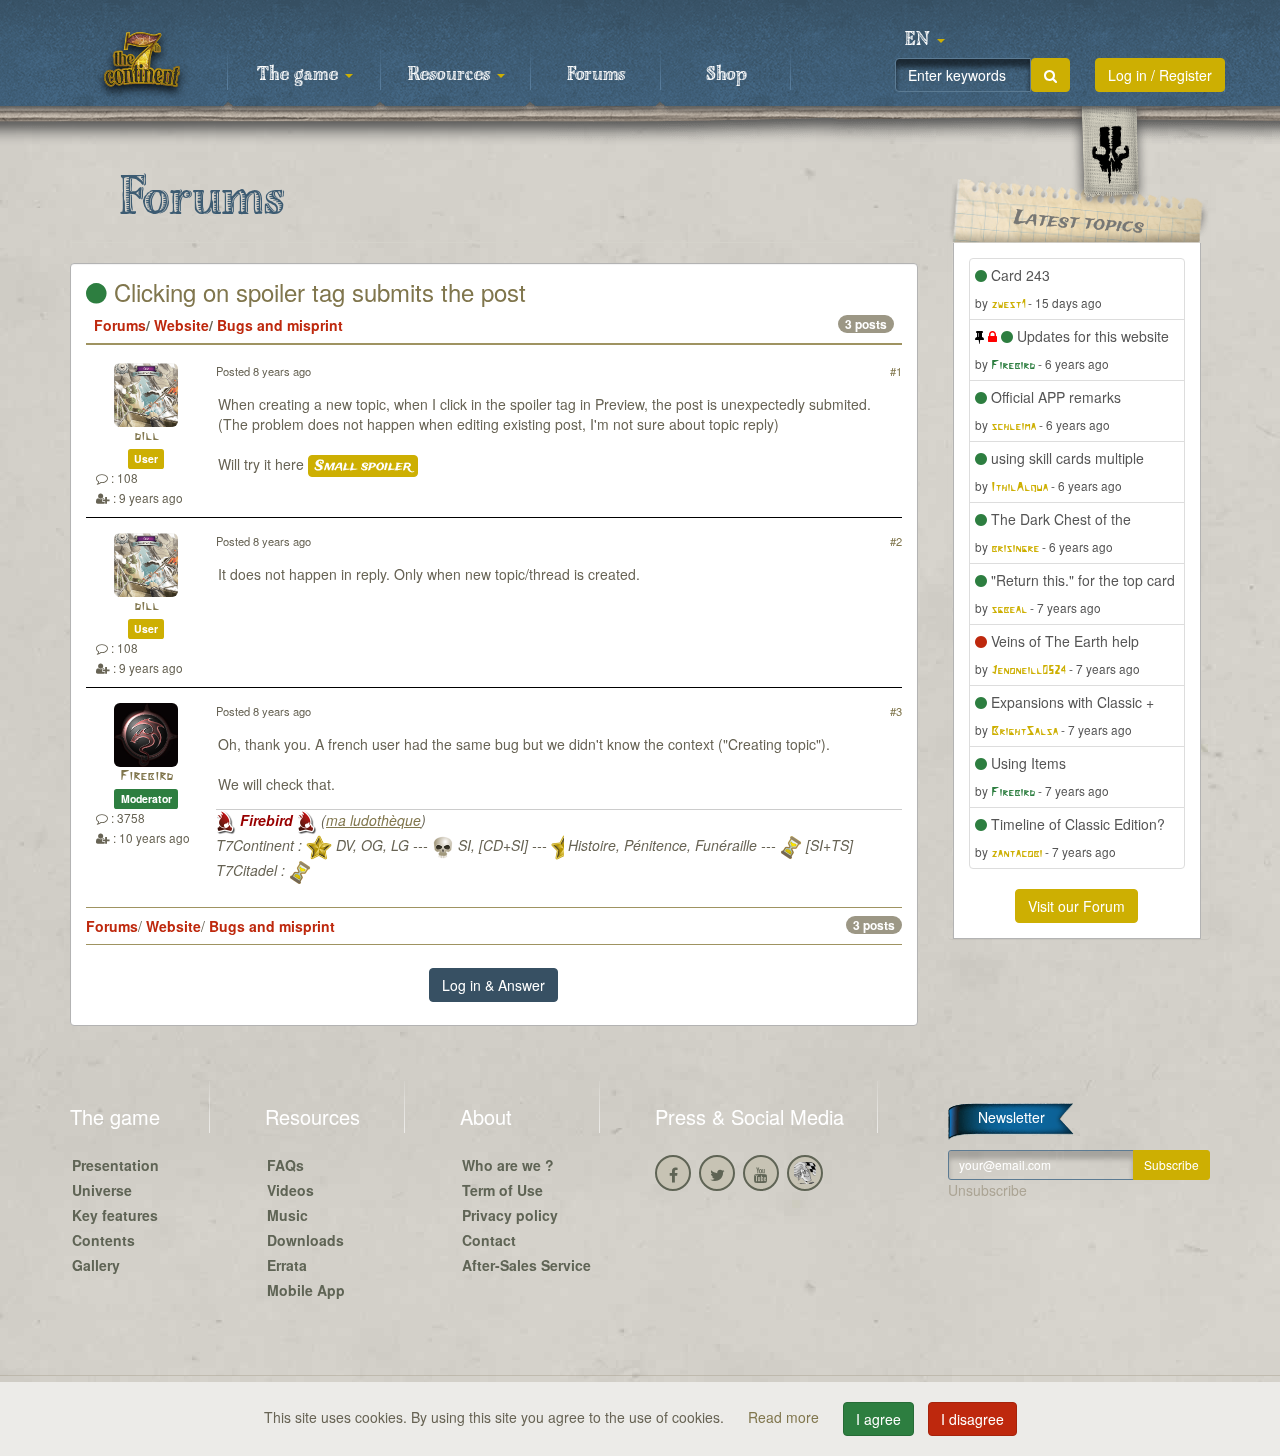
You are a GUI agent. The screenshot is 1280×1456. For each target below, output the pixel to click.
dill (146, 436)
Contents (103, 1240)
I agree (878, 1419)
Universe (102, 1190)
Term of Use (502, 1190)
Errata (287, 1265)
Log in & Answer (493, 985)
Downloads (305, 1240)
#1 (896, 371)
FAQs (285, 1165)
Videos (290, 1190)
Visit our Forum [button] (1076, 906)
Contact (489, 1240)
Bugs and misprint (280, 325)
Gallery (96, 1265)
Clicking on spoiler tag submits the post (316, 291)
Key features (115, 1215)
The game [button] (300, 75)
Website (181, 325)
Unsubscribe (987, 1190)
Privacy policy (510, 1215)
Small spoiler (363, 466)
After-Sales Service (526, 1265)
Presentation (115, 1165)
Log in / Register (1160, 75)
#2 (896, 541)
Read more (785, 1417)
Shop (726, 75)
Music (287, 1215)
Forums (596, 75)
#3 (896, 711)
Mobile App (306, 1290)
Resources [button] (451, 75)
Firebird (146, 776)
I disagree (972, 1419)
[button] (925, 40)
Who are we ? (508, 1165)
